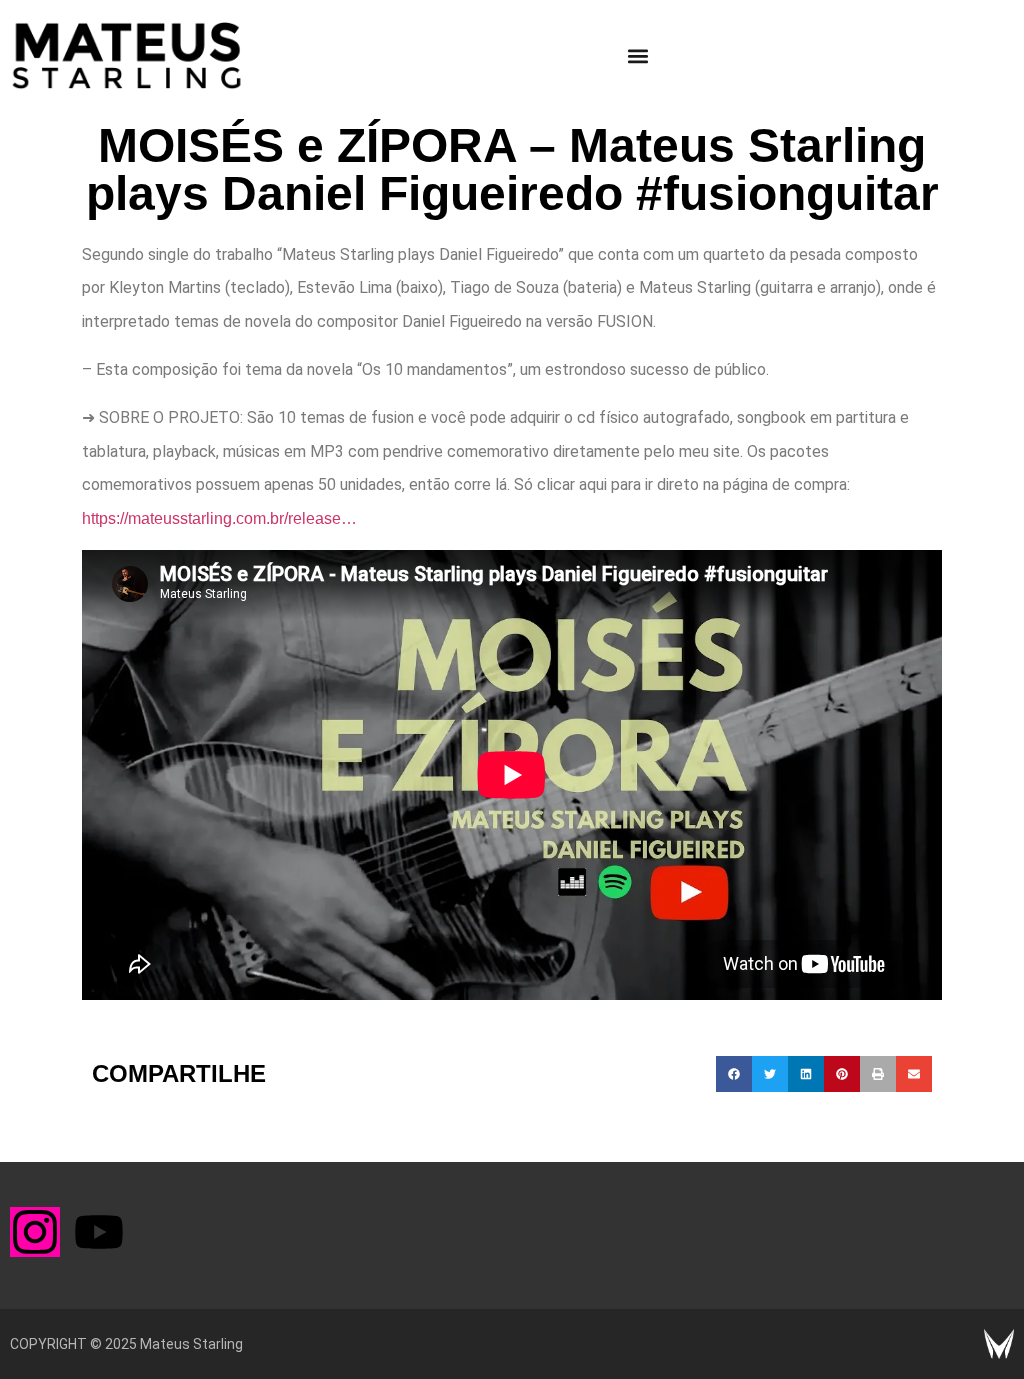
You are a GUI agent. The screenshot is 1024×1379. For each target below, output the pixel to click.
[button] (638, 55)
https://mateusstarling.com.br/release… (219, 518)
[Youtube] (99, 1232)
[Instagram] (35, 1232)
